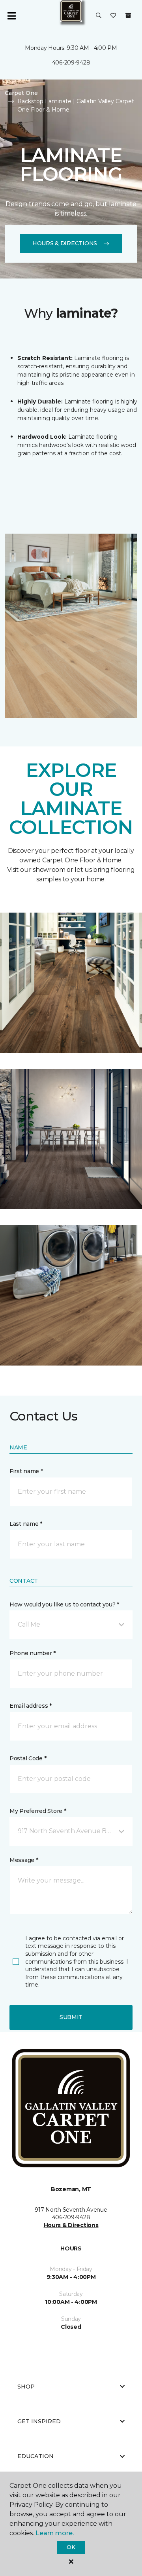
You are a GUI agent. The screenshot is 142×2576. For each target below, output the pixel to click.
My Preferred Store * (38, 1811)
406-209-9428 (71, 63)
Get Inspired (39, 2421)
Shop (26, 2387)
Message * (24, 1860)
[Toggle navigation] (11, 16)
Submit (71, 2017)
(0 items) (128, 15)
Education (35, 2456)
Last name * (26, 1524)
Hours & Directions (65, 243)
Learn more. (55, 2533)
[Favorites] (113, 16)
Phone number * (33, 1653)
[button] (99, 16)
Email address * (31, 1706)
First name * (26, 1471)
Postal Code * (28, 1758)
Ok (71, 2547)
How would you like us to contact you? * (64, 1604)
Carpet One (21, 93)
